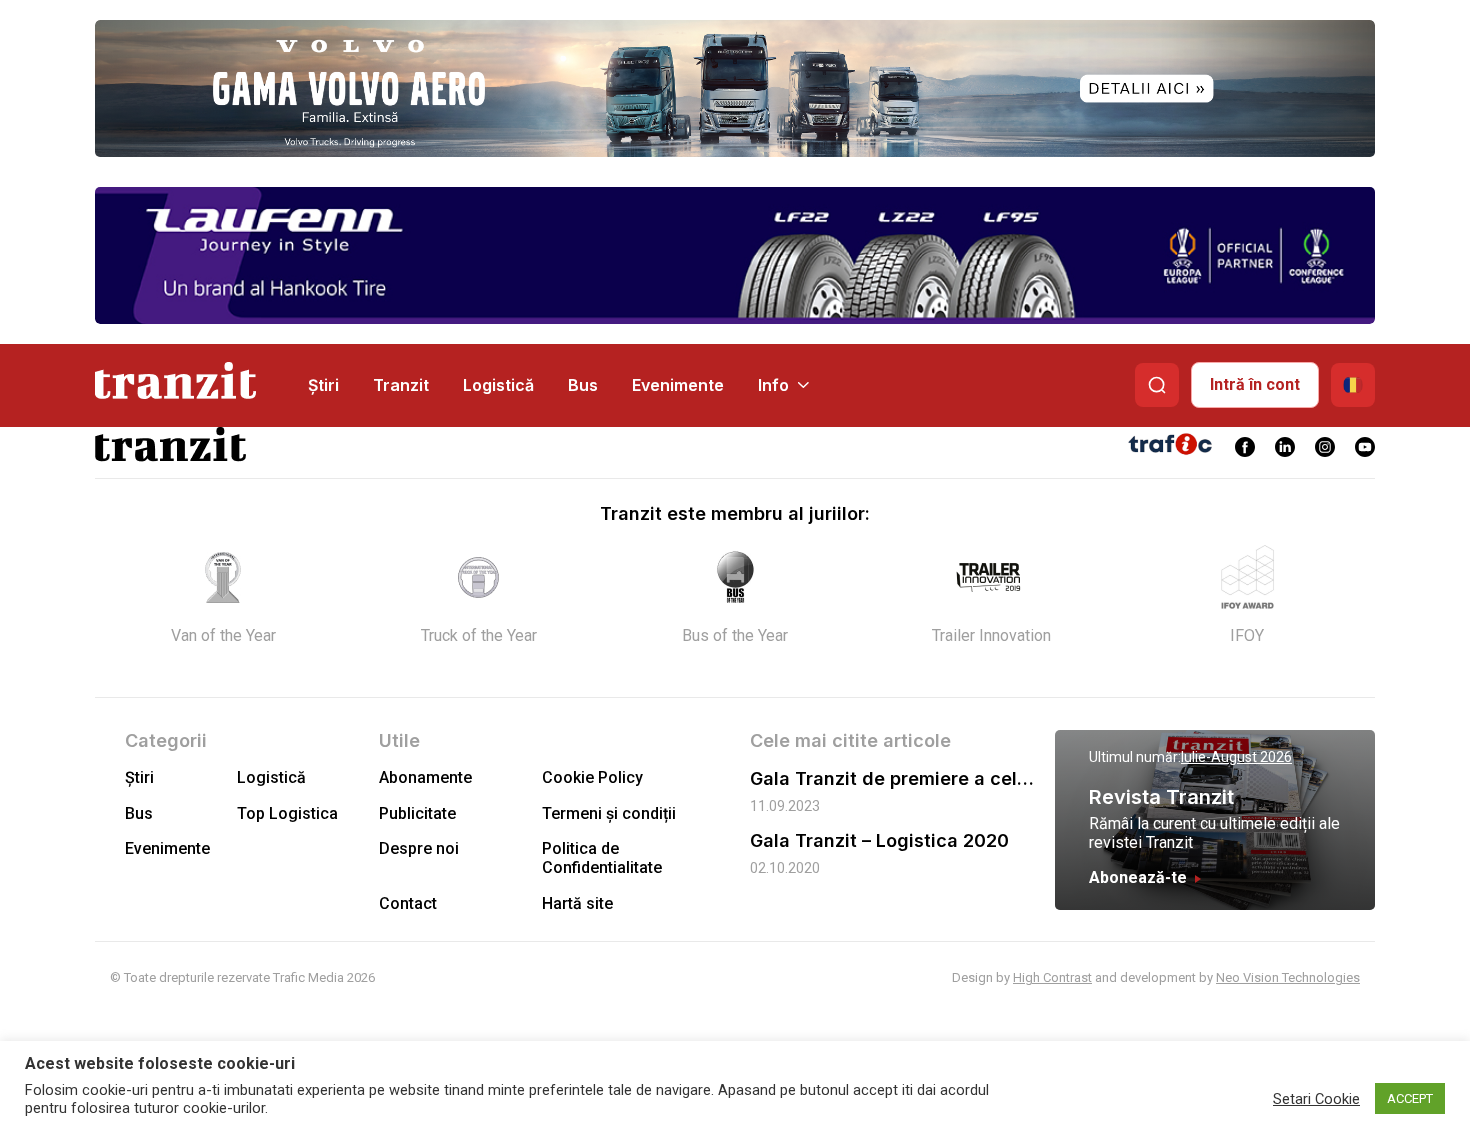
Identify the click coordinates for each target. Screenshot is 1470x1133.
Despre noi (419, 848)
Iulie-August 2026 (1236, 757)
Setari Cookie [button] (1316, 1099)
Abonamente (425, 777)
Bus (583, 385)
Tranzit (401, 385)
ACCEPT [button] (1410, 1098)
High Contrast (1052, 977)
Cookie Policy (592, 777)
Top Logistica (287, 813)
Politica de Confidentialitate (602, 858)
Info (773, 385)
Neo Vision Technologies (1288, 977)
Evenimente (678, 385)
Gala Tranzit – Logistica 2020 (879, 840)
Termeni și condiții (609, 813)
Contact (408, 903)
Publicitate (417, 813)
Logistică (498, 385)
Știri (323, 385)
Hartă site (577, 903)
